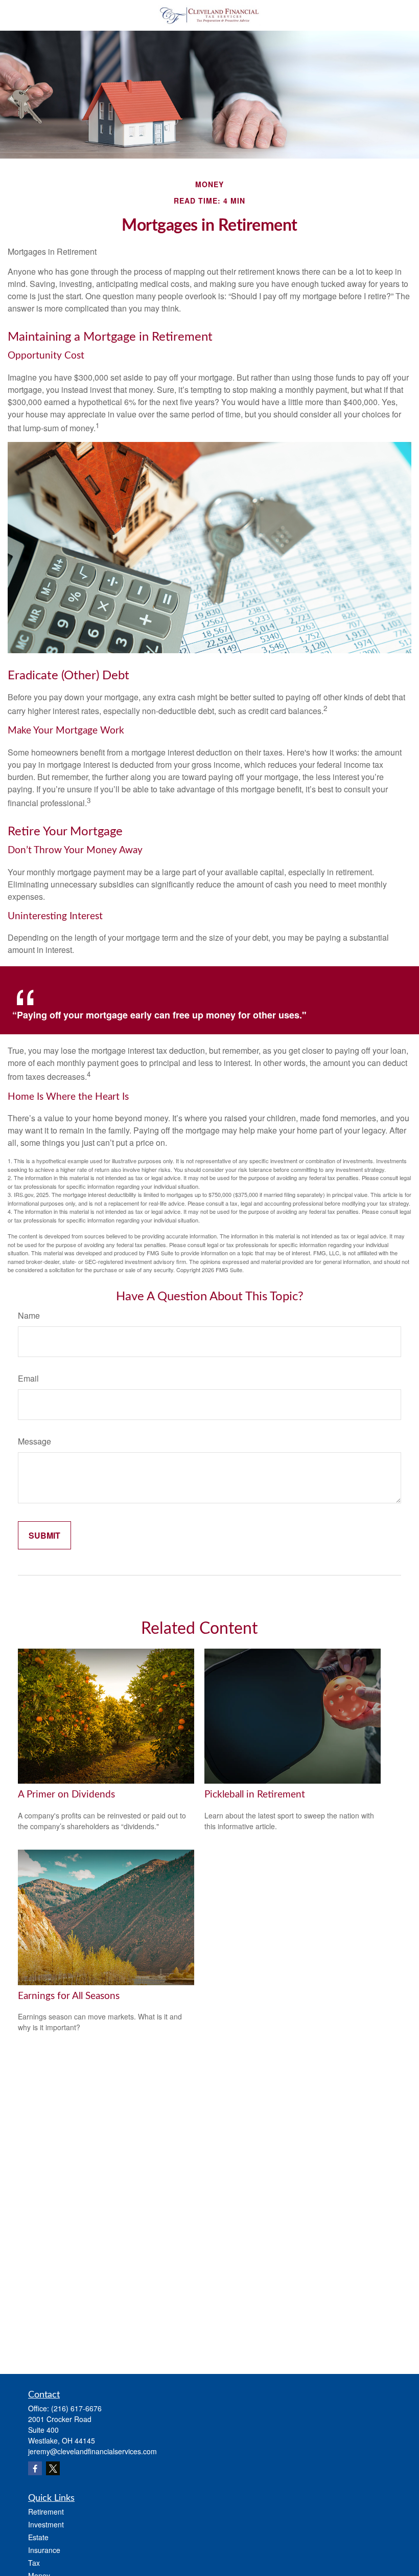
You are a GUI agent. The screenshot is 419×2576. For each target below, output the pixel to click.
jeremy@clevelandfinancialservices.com (92, 2451)
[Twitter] (53, 2468)
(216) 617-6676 (76, 2408)
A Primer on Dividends (66, 1795)
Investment (46, 2524)
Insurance (44, 2550)
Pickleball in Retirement (255, 1795)
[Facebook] (35, 2468)
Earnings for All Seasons (69, 1996)
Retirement (46, 2512)
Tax (34, 2563)
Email (28, 1378)
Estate (38, 2537)
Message (34, 1441)
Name (29, 1315)
